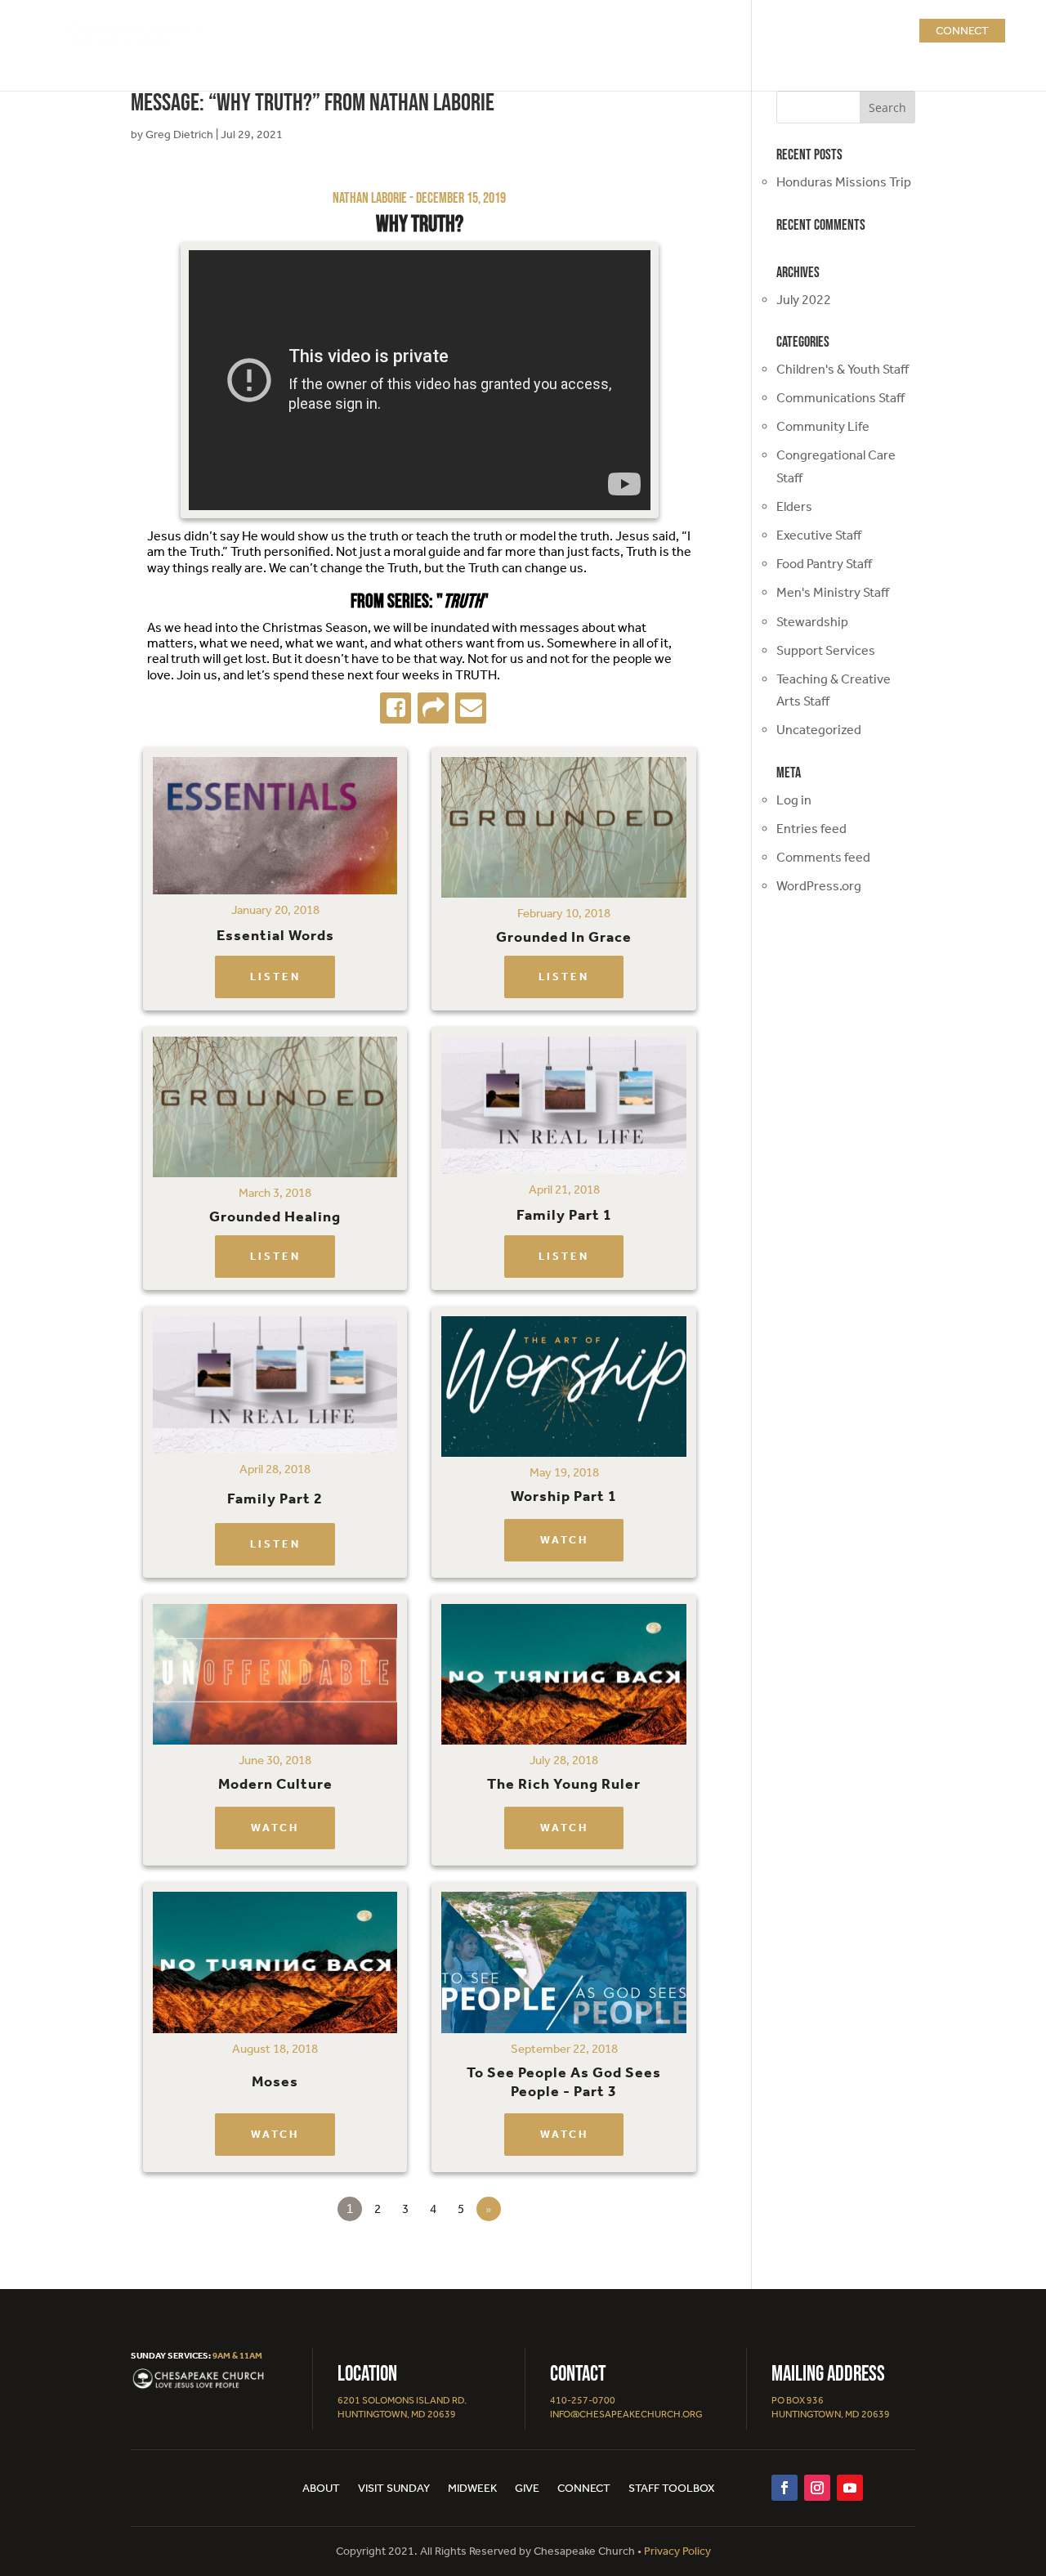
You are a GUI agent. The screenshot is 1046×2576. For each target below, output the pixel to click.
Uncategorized (819, 730)
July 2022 (804, 300)
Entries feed (811, 829)
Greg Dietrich (179, 134)
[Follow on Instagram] (817, 2488)
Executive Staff (819, 535)
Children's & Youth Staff (843, 369)
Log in (794, 800)
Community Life (823, 426)
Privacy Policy (677, 2551)
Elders (794, 506)
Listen (275, 977)
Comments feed (823, 857)
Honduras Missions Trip (844, 182)
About (564, 31)
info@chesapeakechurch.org (626, 2414)
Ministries (814, 31)
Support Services (826, 650)
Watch (564, 1540)
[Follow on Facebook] (784, 2488)
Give (527, 2489)
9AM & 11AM (237, 2356)
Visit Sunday (394, 2489)
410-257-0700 (583, 2400)
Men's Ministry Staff (833, 592)
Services (626, 31)
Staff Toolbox (672, 2489)
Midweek (472, 2489)
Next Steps (717, 31)
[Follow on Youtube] (850, 2488)
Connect (962, 31)
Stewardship (812, 622)
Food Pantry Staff (824, 564)
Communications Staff (840, 398)
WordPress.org (819, 886)
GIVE (889, 31)
